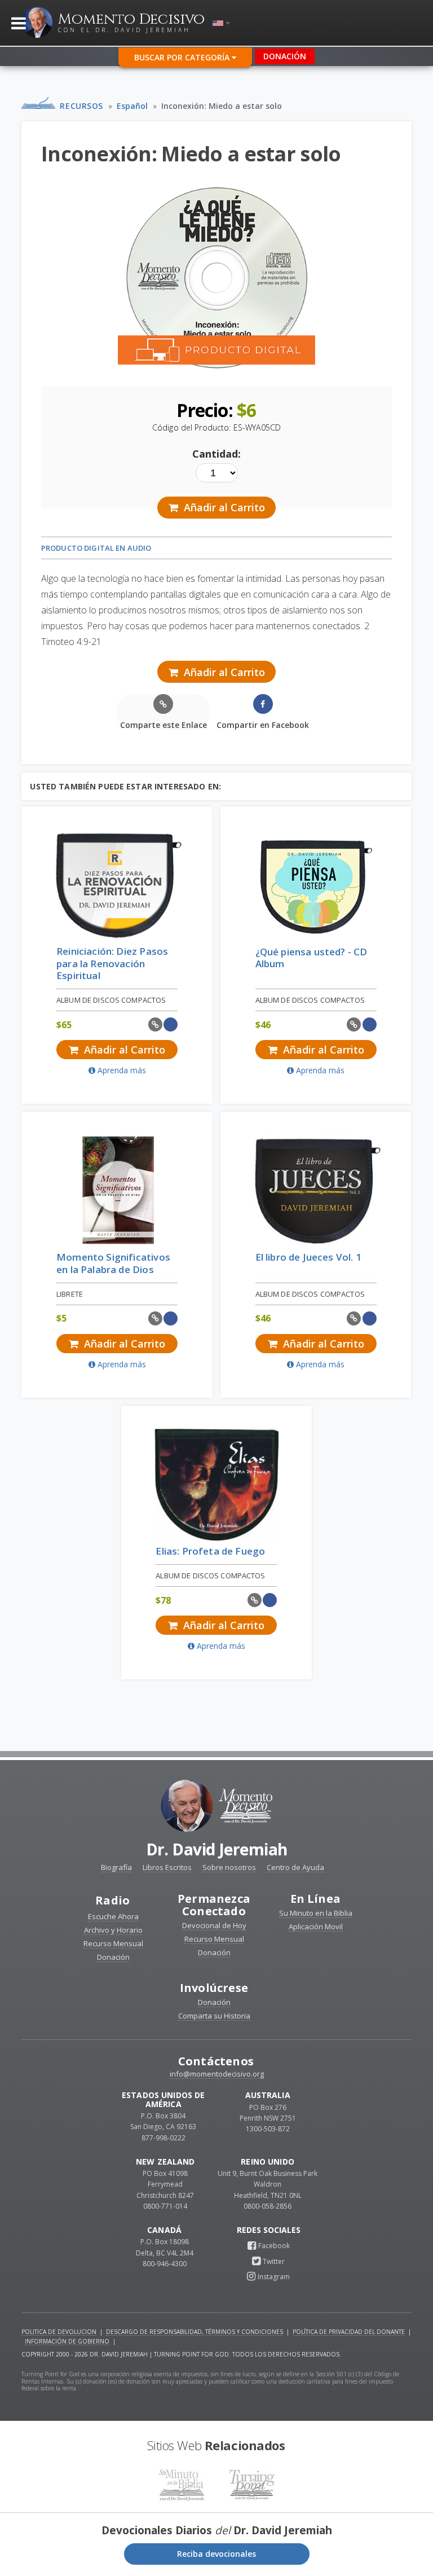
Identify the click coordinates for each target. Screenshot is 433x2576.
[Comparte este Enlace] (155, 1024)
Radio (112, 1900)
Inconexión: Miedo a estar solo (222, 106)
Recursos (81, 106)
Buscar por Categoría (183, 57)
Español (132, 106)
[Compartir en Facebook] (171, 1024)
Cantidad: (216, 454)
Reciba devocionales (216, 2554)
